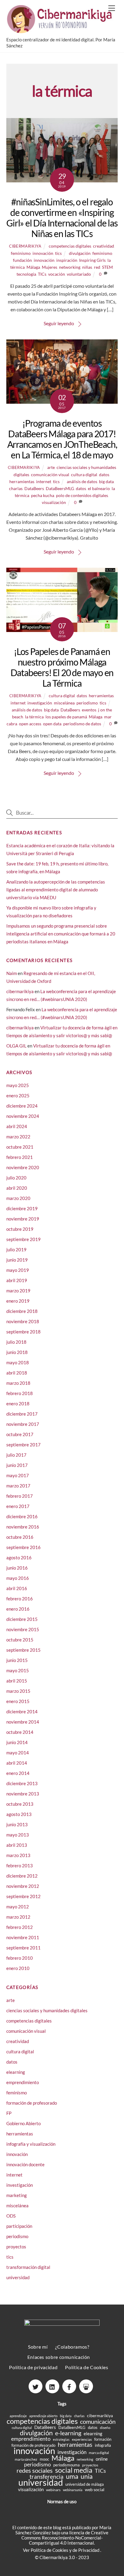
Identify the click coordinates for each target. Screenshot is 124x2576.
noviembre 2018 (23, 1321)
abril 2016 (17, 1588)
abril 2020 (17, 1188)
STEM (107, 267)
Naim (12, 973)
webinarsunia (73, 2490)
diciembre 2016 (22, 1516)
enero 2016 (18, 1609)
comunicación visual (50, 475)
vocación (57, 274)
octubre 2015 (20, 1640)
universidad (18, 2277)
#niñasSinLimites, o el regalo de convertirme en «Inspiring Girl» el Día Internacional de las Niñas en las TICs (62, 218)
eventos (89, 710)
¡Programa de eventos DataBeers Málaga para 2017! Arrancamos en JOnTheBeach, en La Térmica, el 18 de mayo (62, 439)
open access (30, 724)
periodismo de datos (82, 724)
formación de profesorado (32, 2103)
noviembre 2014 (23, 1722)
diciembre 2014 (22, 1711)
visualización (54, 502)
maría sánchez (26, 2459)
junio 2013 (17, 1824)
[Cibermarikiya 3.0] (61, 30)
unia (87, 2476)
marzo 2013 (18, 1855)
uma (72, 2476)
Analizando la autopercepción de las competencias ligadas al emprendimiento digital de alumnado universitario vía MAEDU (56, 890)
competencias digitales (70, 246)
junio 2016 (17, 1568)
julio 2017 (16, 1455)
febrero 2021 (20, 1157)
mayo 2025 (18, 1085)
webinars (53, 2490)
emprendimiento (23, 2082)
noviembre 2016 (23, 1527)
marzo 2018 (18, 1383)
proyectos (16, 2247)
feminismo (21, 253)
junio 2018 (17, 1352)
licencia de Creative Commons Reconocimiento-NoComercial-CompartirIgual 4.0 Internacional (65, 2538)
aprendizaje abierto (43, 2416)
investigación (40, 703)
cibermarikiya (25, 246)
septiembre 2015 (23, 1650)
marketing (17, 2195)
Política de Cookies (87, 2367)
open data (52, 724)
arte (51, 467)
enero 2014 (18, 1773)
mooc (44, 2459)
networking (70, 267)
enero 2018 (18, 1403)
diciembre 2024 (22, 1106)
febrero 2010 (20, 1958)
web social (95, 2489)
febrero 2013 (20, 1865)
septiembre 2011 (23, 1948)
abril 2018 (17, 1373)
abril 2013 (17, 1845)
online (102, 2459)
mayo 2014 (18, 1753)
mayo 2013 (18, 1835)
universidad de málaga (85, 2484)
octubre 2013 (20, 1804)
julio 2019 (16, 1250)
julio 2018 (16, 1342)
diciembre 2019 (22, 1208)
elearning (16, 2072)
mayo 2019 (18, 1270)
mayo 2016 (18, 1578)
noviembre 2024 (23, 1116)
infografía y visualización (31, 2144)
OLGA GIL (16, 1046)
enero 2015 (18, 1701)
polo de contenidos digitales (82, 495)
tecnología (26, 274)
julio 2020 (16, 1178)
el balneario (99, 488)
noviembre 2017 (23, 1424)
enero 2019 (18, 1301)
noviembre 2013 (23, 1794)
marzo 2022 (18, 1137)
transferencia (46, 2477)
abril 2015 (17, 1681)
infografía (103, 2445)
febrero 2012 (20, 1927)
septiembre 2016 (23, 1547)
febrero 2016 (20, 1599)
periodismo (87, 703)
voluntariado (79, 274)
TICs (42, 274)
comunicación (98, 2422)
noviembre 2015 (23, 1629)
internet (44, 481)
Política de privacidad (33, 2367)
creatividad (104, 246)
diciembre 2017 (22, 1414)
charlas (16, 488)
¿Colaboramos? (72, 2347)
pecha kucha (43, 495)
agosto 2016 (19, 1557)
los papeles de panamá (66, 717)
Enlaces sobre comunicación (59, 2357)
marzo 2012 (18, 1917)
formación (103, 2439)
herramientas (22, 481)
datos (104, 475)
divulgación (80, 253)
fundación (22, 260)
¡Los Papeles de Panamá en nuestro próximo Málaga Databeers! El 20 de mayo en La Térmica (62, 667)
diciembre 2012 (22, 1876)
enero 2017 (18, 1506)
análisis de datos (82, 481)
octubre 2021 (20, 1147)
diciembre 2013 (22, 1783)
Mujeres (50, 267)
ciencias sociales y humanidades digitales (47, 2010)
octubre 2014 (20, 1732)
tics (58, 253)
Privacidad (89, 2550)
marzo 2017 (18, 1486)
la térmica (34, 717)
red (97, 267)
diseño (105, 2428)
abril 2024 (17, 1126)
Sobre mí (38, 2347)
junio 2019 (17, 1260)
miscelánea (64, 703)
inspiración (67, 260)
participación (19, 2226)
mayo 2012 (18, 1907)
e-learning (68, 2433)
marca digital (99, 2453)
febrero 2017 (20, 1496)
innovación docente (25, 2164)
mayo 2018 (18, 1362)
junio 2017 (17, 1465)
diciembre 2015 (22, 1619)
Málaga (33, 267)
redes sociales (35, 2470)
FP (9, 2113)
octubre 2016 (20, 1537)
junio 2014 (17, 1742)
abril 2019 (17, 1280)
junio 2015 (17, 1660)
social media (74, 2470)
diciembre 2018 (22, 1311)
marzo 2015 (18, 1691)
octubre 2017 (20, 1434)
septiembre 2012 (23, 1896)
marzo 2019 (18, 1291)
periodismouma (67, 2465)
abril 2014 (17, 1763)
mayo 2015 (18, 1670)
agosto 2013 (19, 1814)
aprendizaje (18, 2416)
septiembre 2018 (23, 1332)
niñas (87, 267)
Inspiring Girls (92, 260)
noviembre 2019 (23, 1219)
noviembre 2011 (23, 1937)
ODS (11, 2216)
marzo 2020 (18, 1198)
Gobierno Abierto (23, 2123)
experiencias (82, 2439)
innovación (43, 253)
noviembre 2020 (23, 1167)
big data (106, 481)
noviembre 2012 (23, 1886)
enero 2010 (18, 1968)
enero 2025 (18, 1096)
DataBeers (34, 488)
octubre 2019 (20, 1229)
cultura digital (84, 475)
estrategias (61, 2439)
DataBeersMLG (60, 488)
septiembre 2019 (23, 1239)
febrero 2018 (20, 1393)
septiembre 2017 (23, 1445)
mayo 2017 (18, 1475)
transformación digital (28, 2267)
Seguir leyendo (59, 323)
